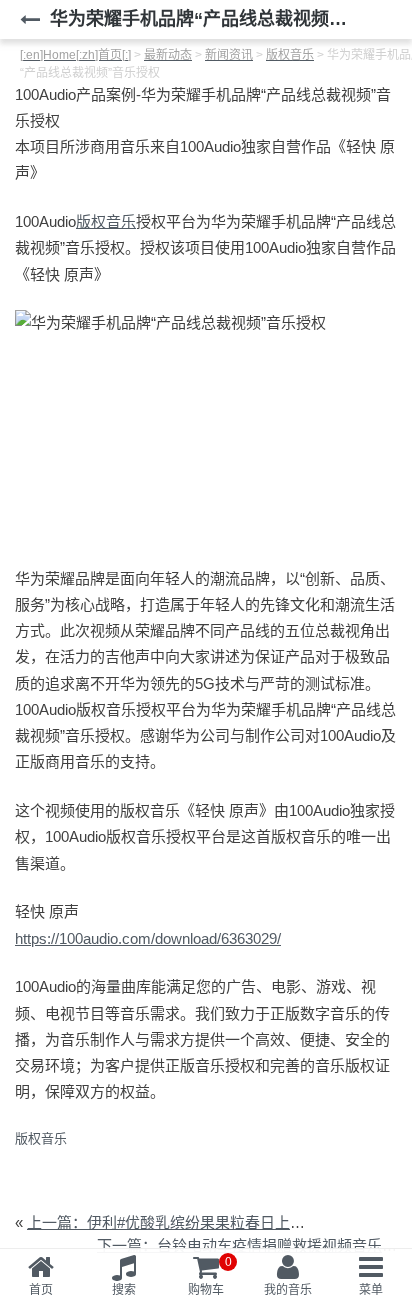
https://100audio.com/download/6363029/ (148, 938)
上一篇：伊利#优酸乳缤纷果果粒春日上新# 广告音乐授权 (217, 1222)
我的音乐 (288, 1290)
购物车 (210, 1276)
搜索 (124, 1290)
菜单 (371, 1290)
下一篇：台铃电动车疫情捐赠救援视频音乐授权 (254, 1245)
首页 (41, 1290)
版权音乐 (106, 221)
